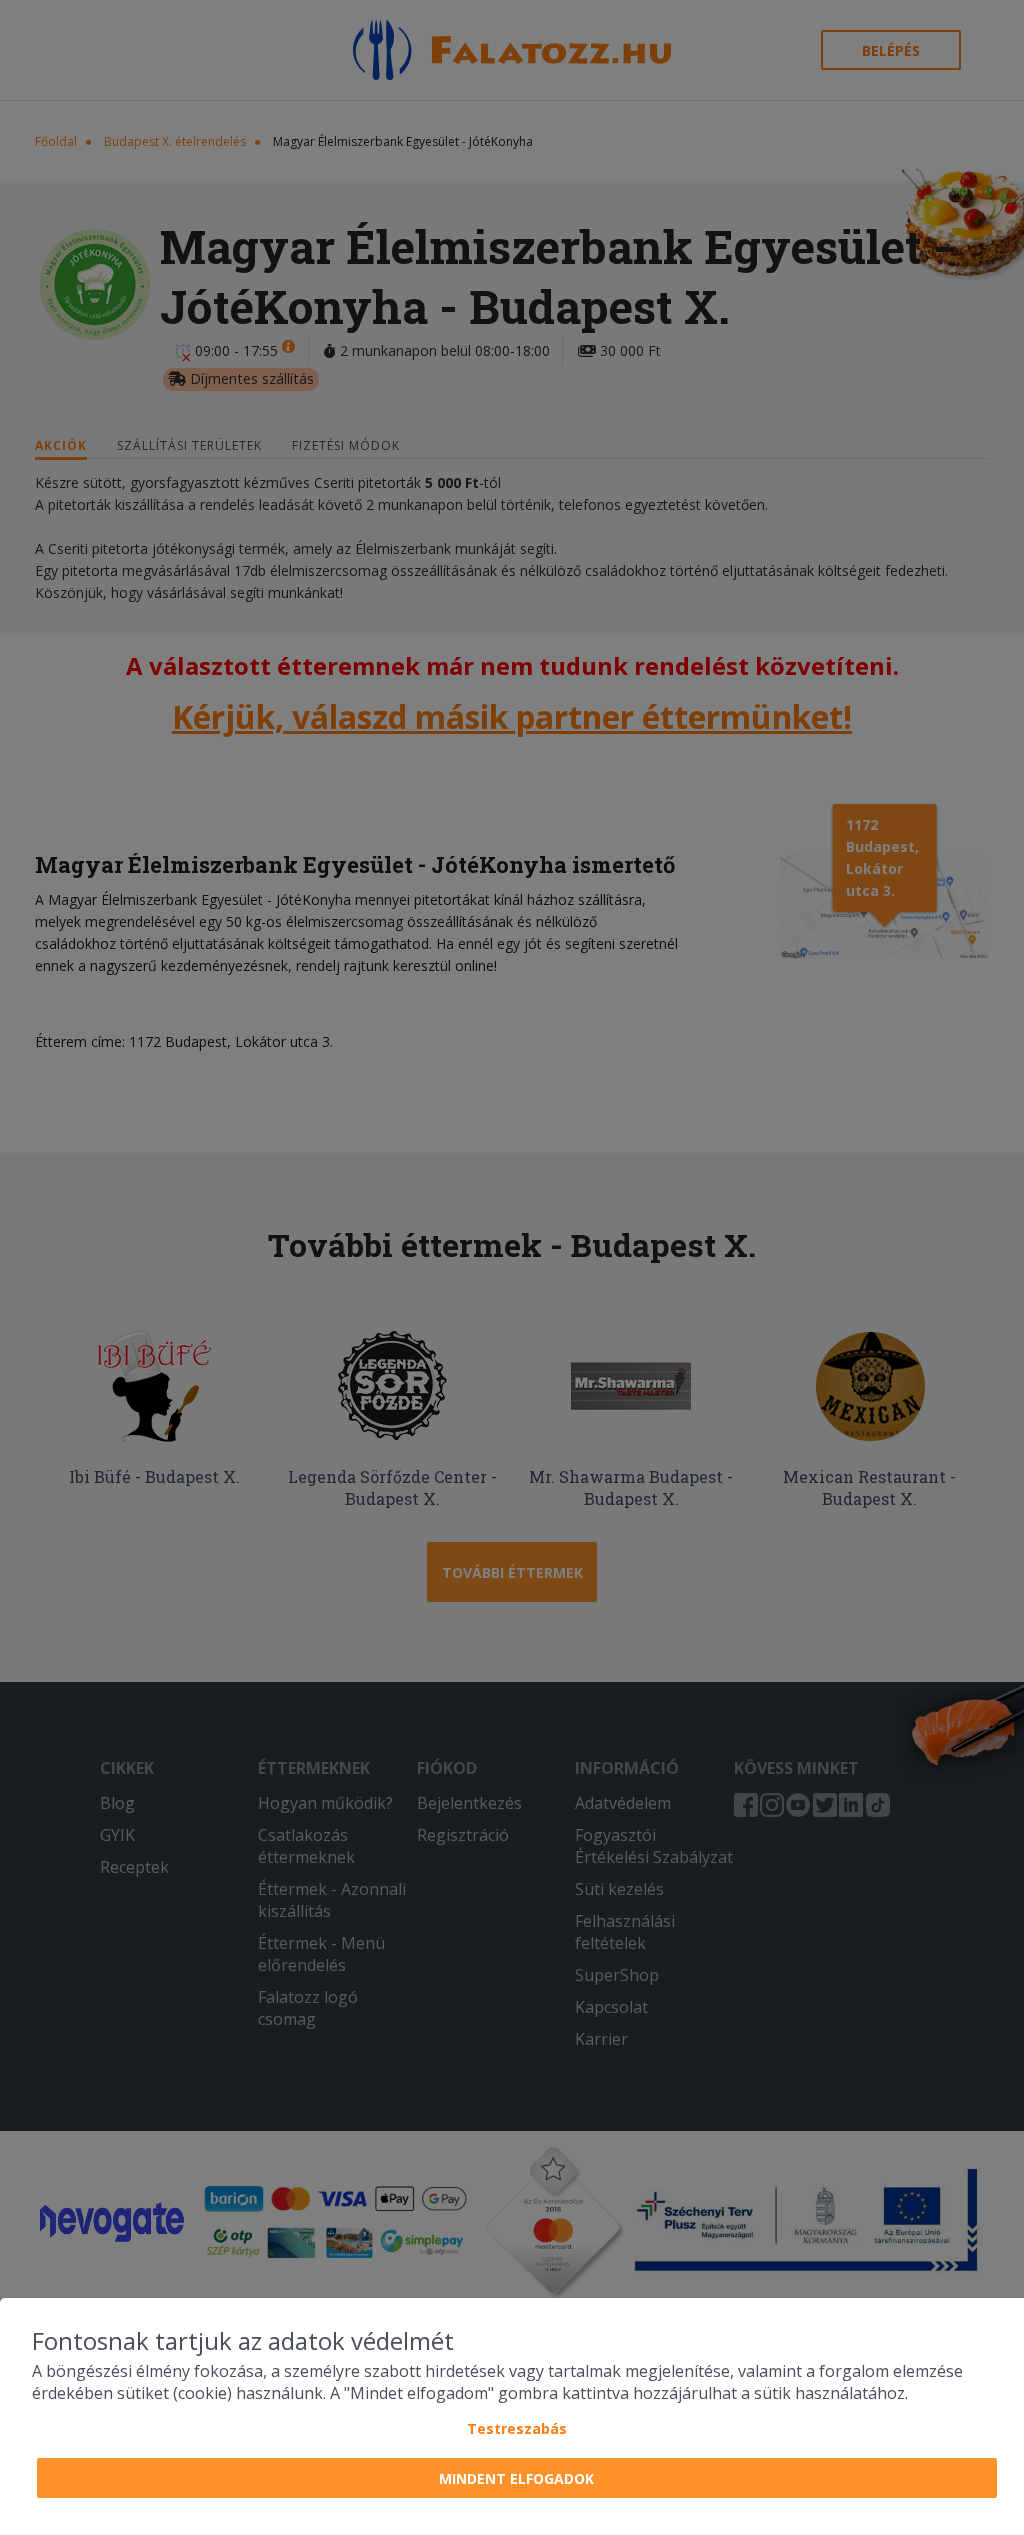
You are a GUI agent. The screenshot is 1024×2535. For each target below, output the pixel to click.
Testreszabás (517, 2428)
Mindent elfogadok (516, 2478)
